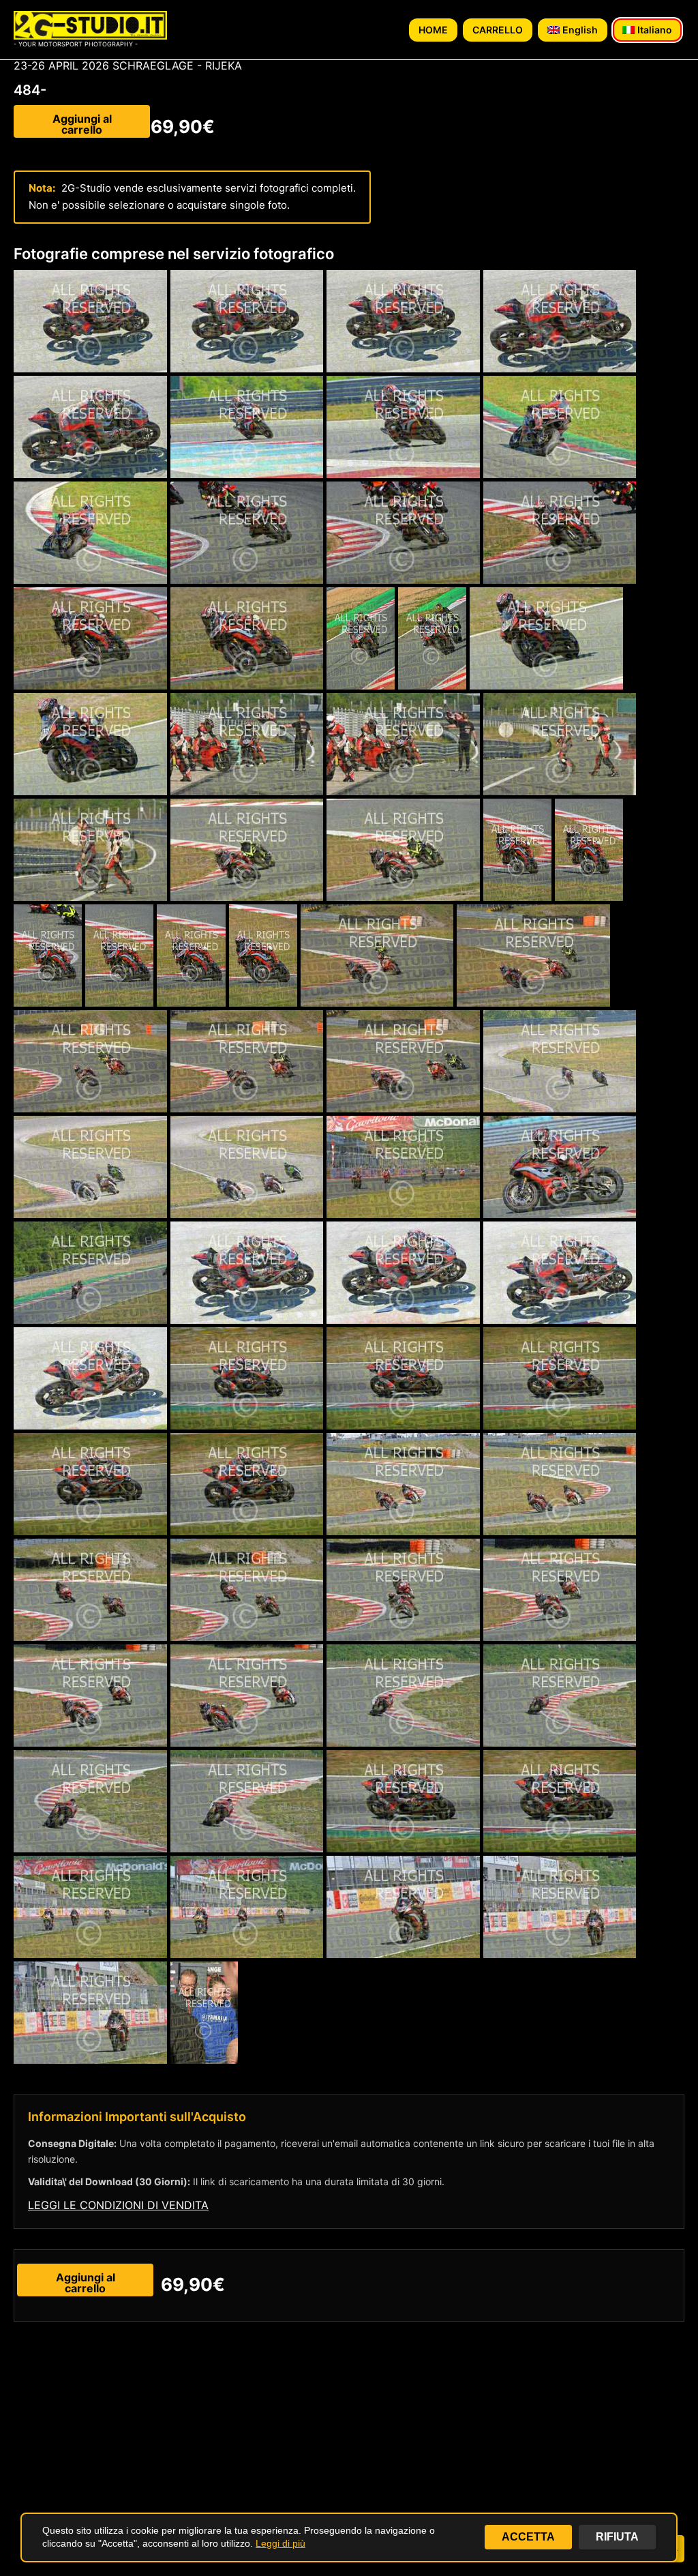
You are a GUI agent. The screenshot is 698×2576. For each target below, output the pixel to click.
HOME (433, 30)
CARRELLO (498, 30)
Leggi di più (280, 2543)
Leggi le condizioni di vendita (118, 2205)
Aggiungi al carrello (82, 124)
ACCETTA (528, 2537)
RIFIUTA (617, 2537)
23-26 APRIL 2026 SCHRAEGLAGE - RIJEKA (128, 65)
